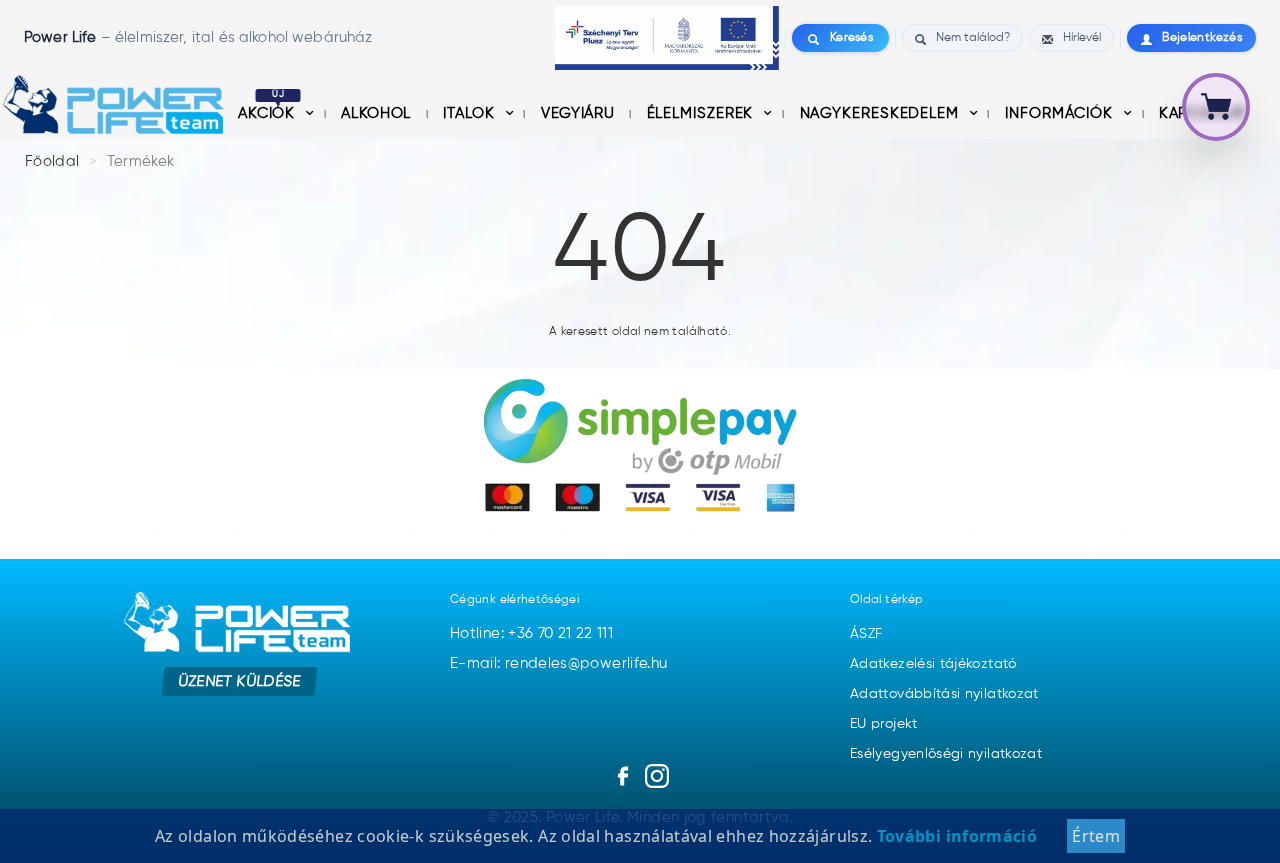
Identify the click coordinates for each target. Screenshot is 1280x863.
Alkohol (378, 113)
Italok (471, 113)
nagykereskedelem (882, 113)
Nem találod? (973, 38)
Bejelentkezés (1202, 38)
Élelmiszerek (703, 113)
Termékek (141, 161)
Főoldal (52, 161)
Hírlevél (1082, 38)
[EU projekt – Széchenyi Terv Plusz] (667, 38)
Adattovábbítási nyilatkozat (944, 694)
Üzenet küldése (240, 681)
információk (1061, 113)
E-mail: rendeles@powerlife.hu (558, 663)
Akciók (269, 113)
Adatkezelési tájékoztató (933, 664)
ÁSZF (866, 634)
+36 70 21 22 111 (560, 633)
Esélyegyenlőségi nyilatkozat (946, 754)
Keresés (851, 38)
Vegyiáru (580, 113)
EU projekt (884, 724)
